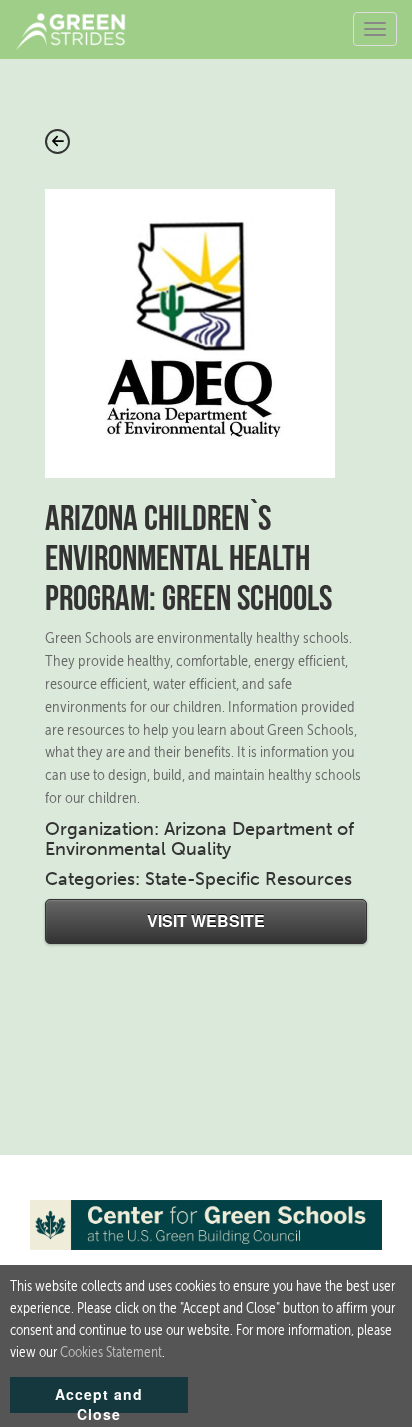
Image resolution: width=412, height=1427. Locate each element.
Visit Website (206, 920)
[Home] (78, 29)
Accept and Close (99, 1398)
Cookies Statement (111, 1352)
